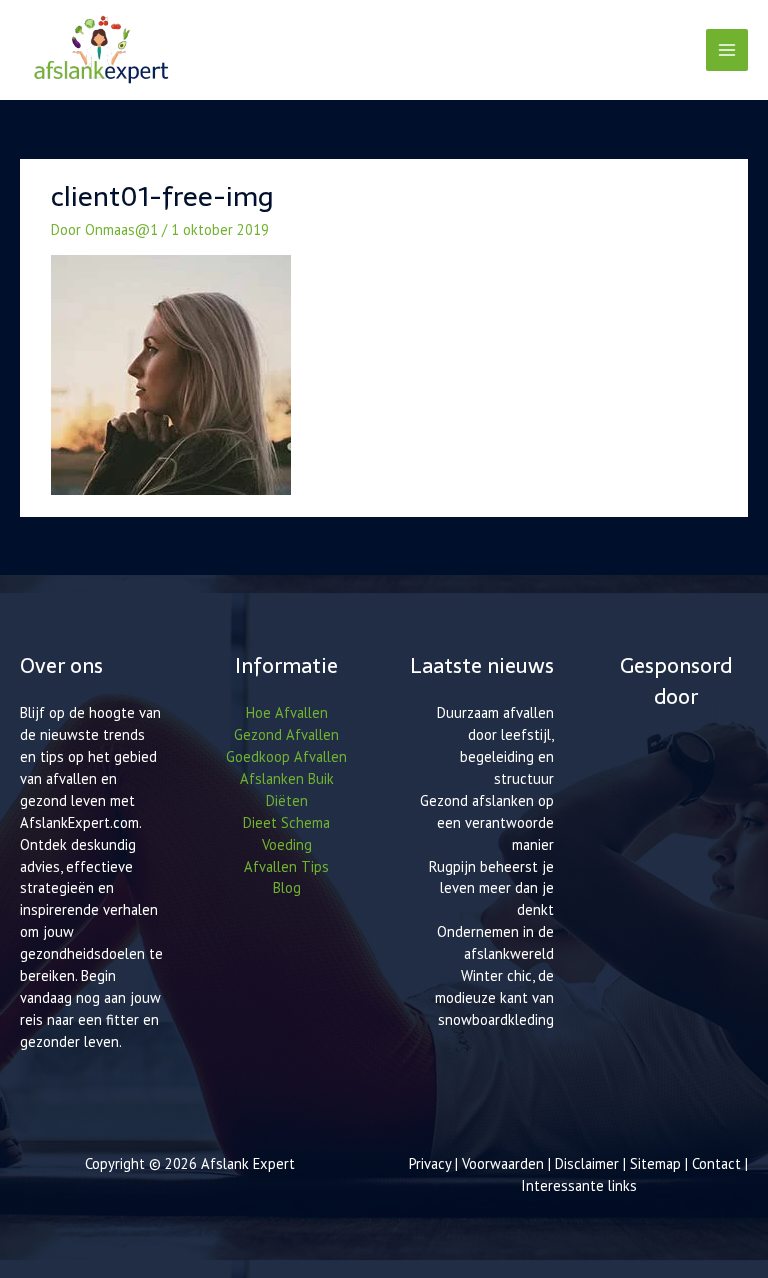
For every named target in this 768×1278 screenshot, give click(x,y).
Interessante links (579, 1185)
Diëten (287, 800)
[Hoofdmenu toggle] (727, 50)
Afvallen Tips (286, 866)
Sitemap (655, 1163)
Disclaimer (587, 1163)
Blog (287, 887)
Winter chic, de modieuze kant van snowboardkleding (494, 997)
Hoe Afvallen (287, 712)
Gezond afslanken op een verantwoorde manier (487, 822)
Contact (718, 1163)
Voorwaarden (503, 1163)
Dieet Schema (286, 822)
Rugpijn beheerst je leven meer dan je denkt (491, 888)
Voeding (287, 844)
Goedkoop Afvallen (286, 756)
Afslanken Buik (287, 778)
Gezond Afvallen (286, 734)
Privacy (430, 1163)
